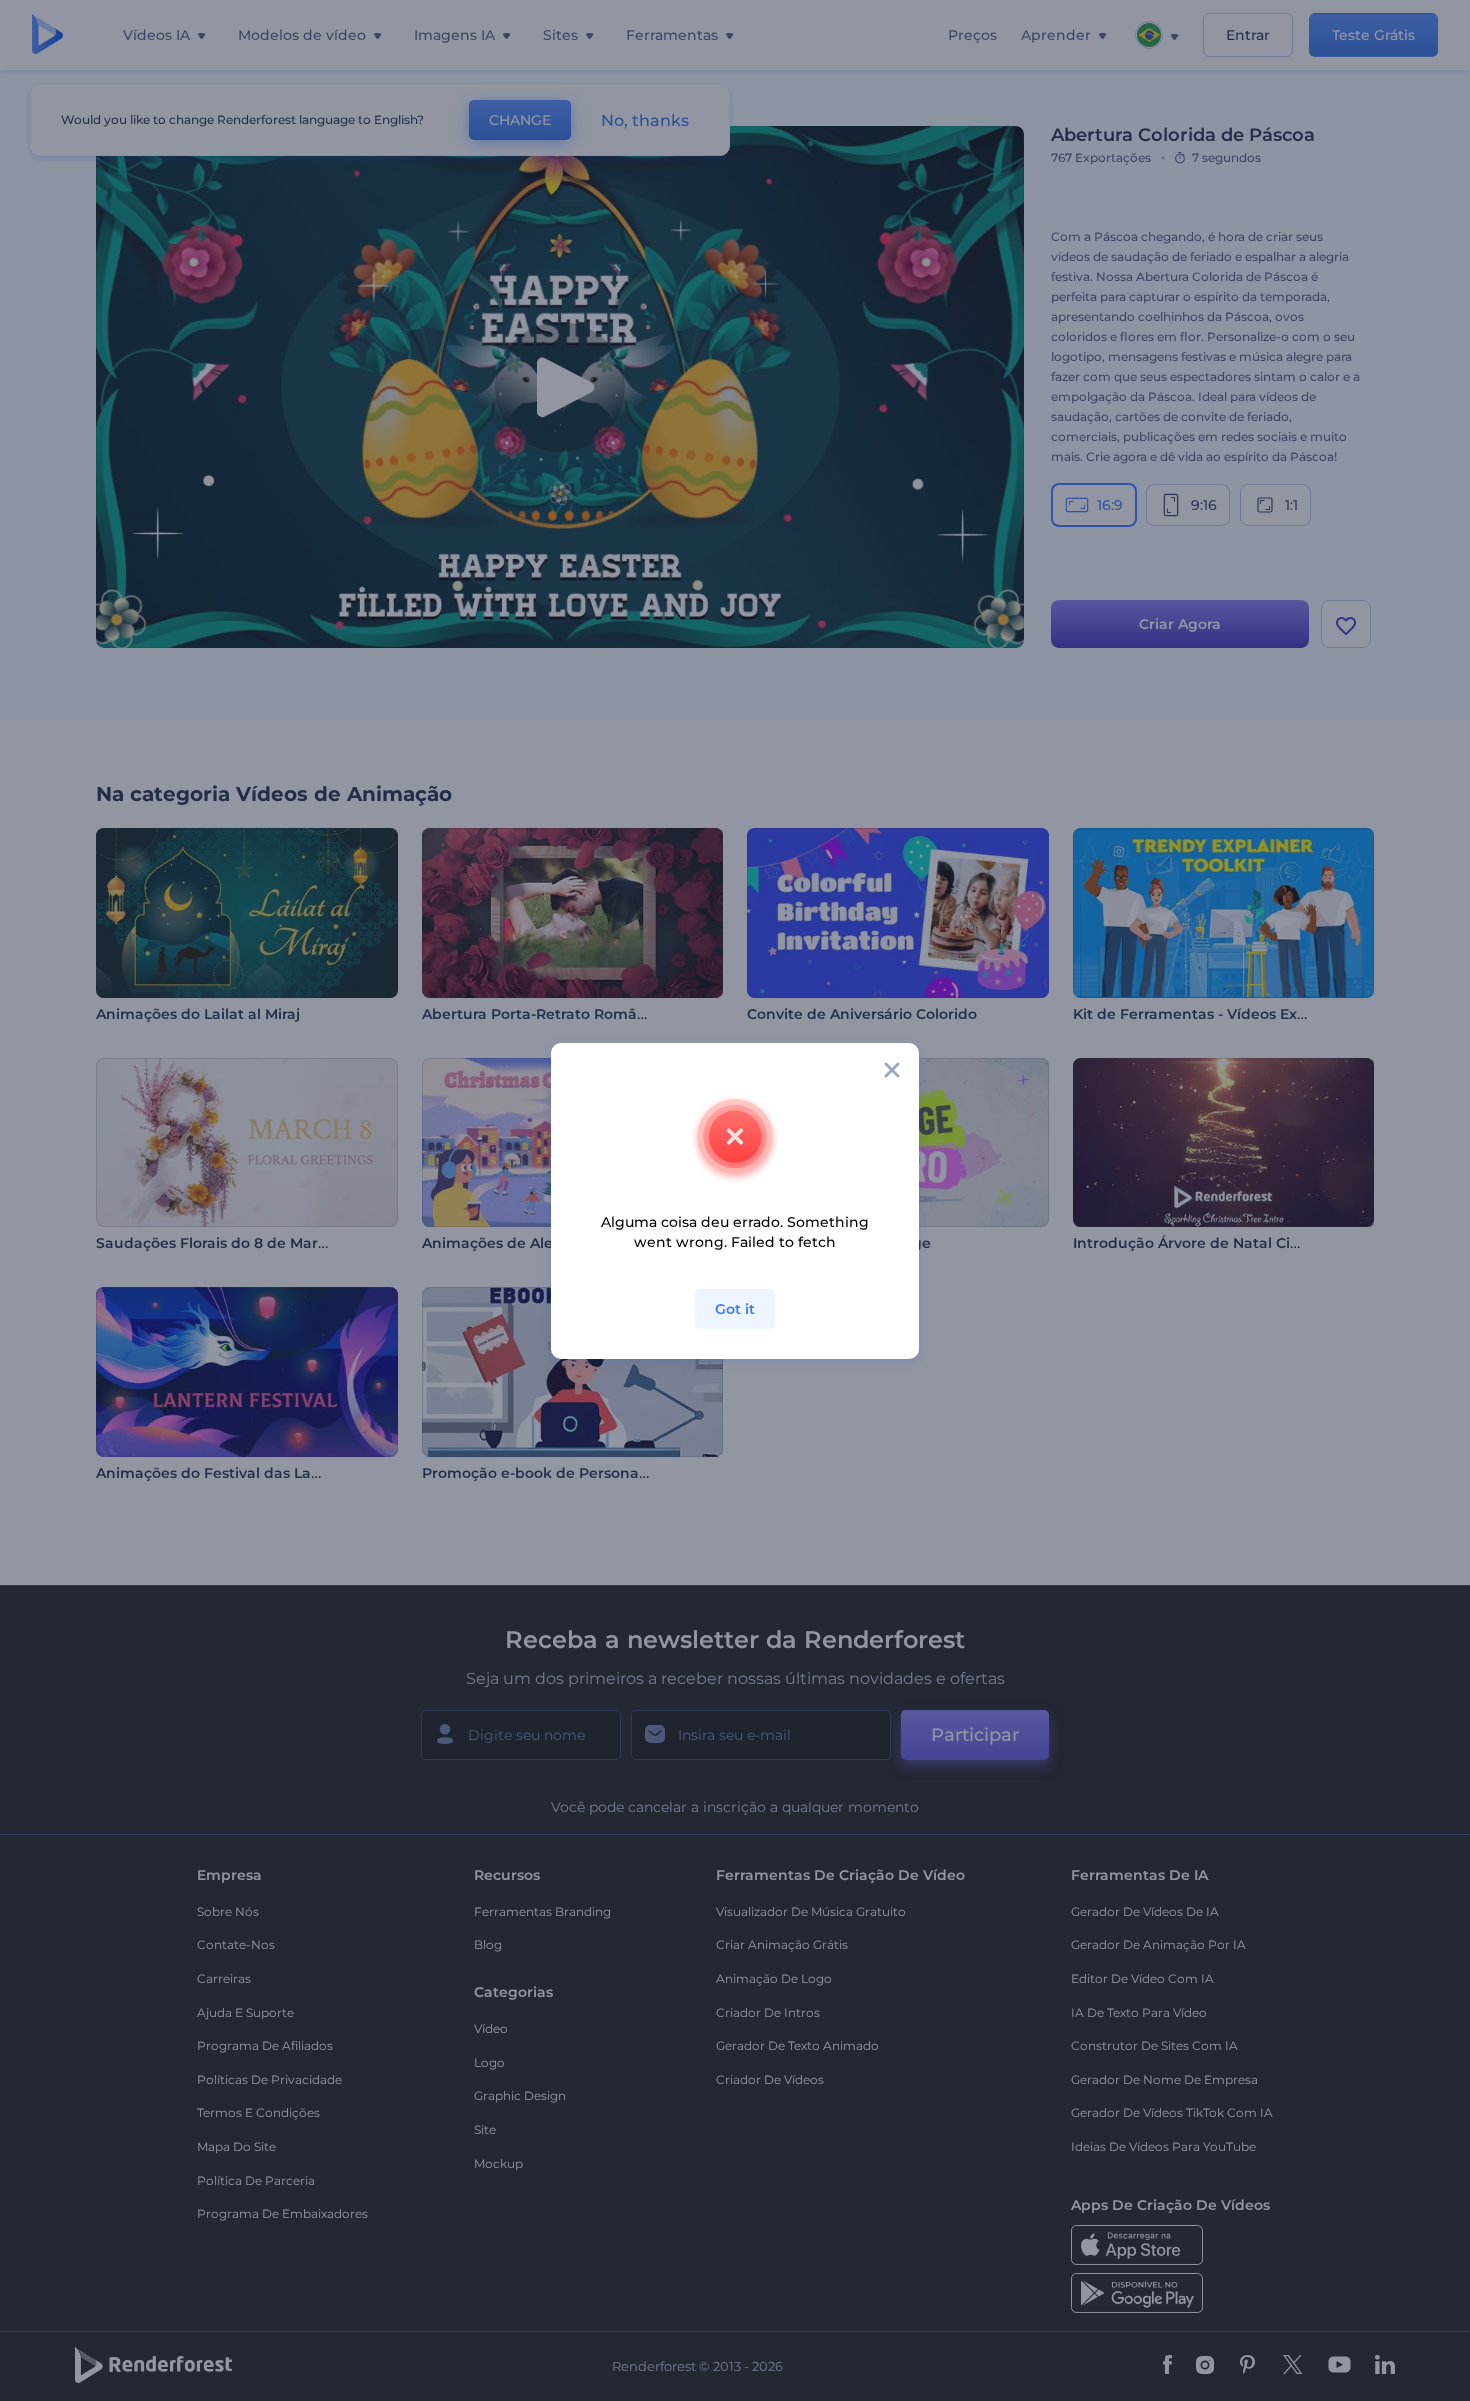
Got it (735, 1309)
